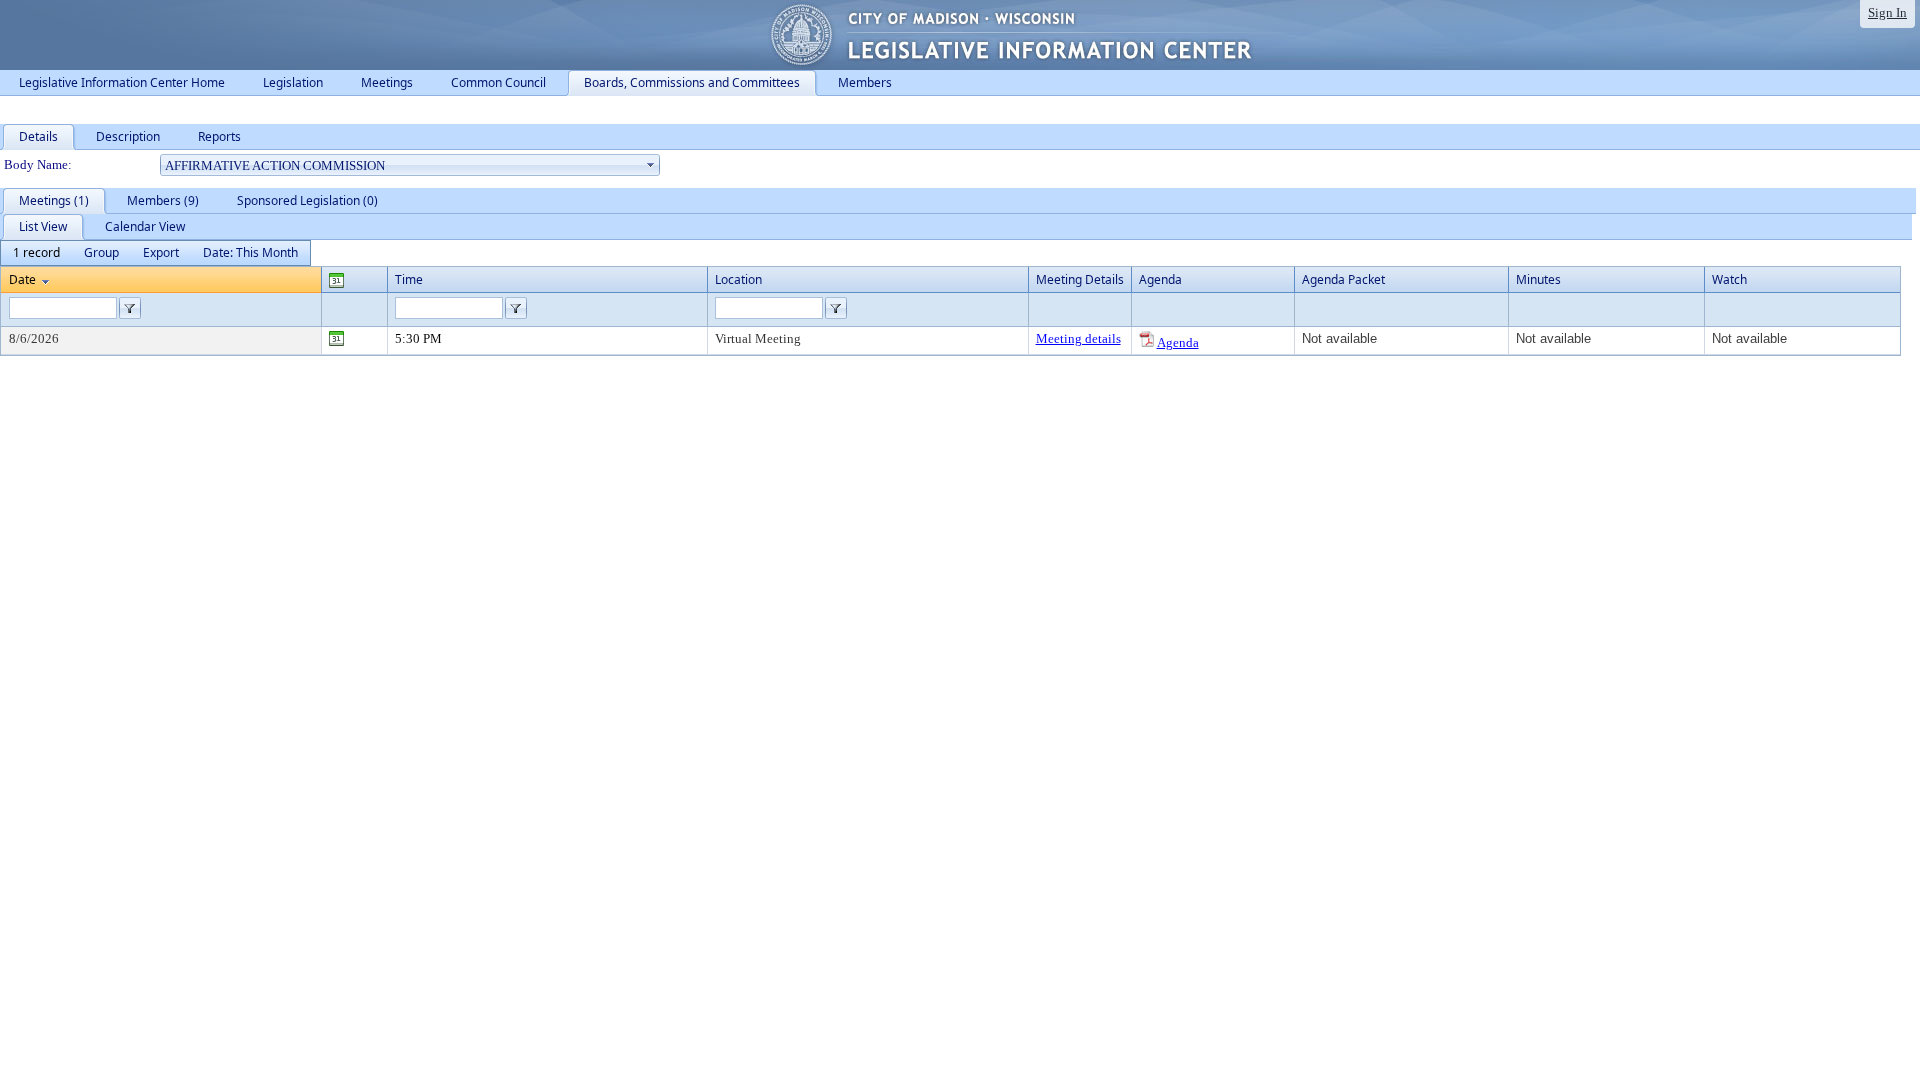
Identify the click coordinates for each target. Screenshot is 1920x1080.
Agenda (1178, 342)
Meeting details (1078, 338)
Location (738, 279)
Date (22, 279)
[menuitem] (36, 253)
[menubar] (155, 253)
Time (409, 279)
